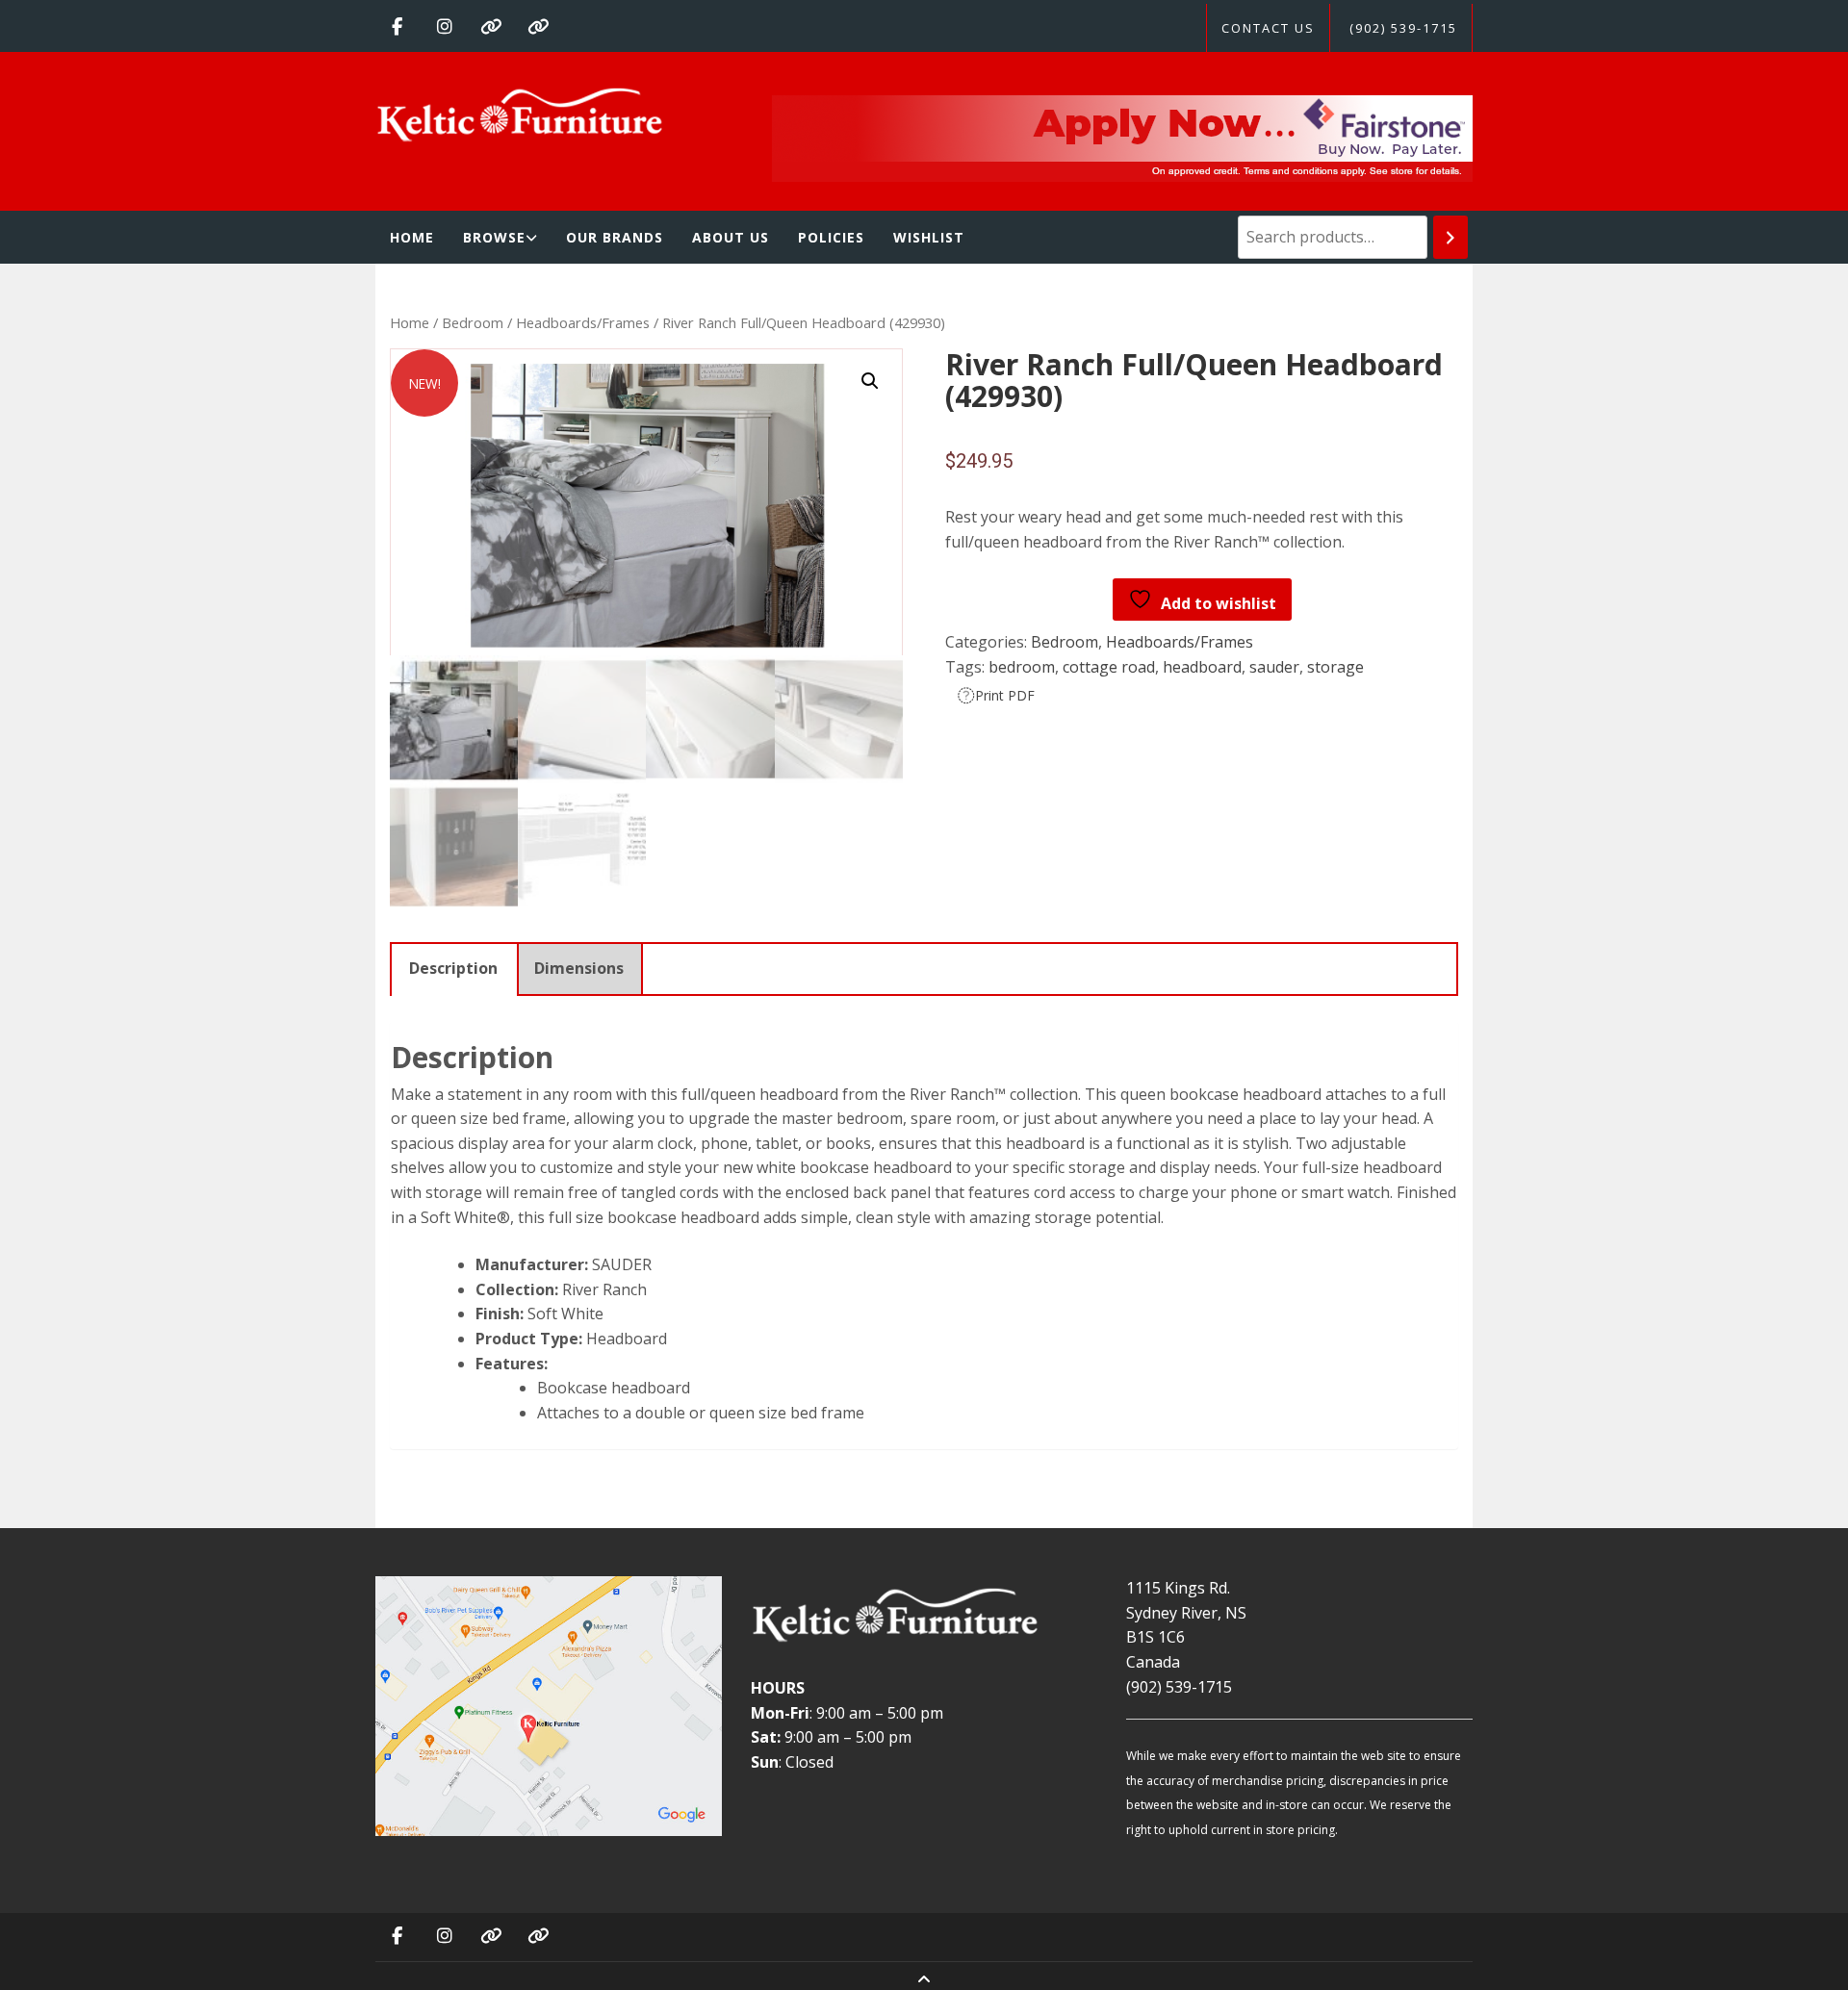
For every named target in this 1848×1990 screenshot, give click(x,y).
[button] (870, 381)
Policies (831, 237)
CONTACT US (1268, 28)
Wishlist (929, 237)
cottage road (1109, 667)
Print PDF (1005, 695)
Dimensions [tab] (579, 968)
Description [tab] (453, 968)
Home (412, 237)
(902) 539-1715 (1403, 28)
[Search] (1450, 237)
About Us (731, 237)
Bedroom (473, 322)
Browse (494, 237)
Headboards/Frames (583, 322)
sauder (1274, 667)
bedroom (1022, 667)
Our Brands (615, 237)
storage (1335, 667)
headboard (1202, 667)
